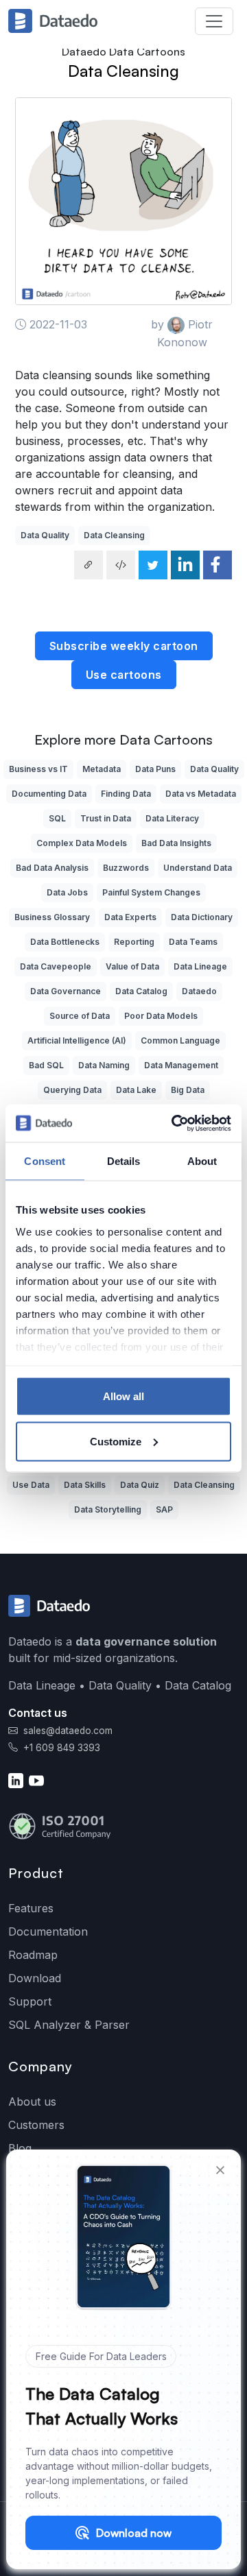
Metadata (102, 769)
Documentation (48, 1931)
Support (30, 2001)
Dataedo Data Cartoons (123, 51)
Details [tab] (124, 1161)
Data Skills (85, 1485)
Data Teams (193, 942)
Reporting (134, 942)
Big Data (188, 1090)
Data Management (181, 1065)
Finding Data (126, 794)
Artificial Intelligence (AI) (77, 1040)
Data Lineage (200, 966)
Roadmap (33, 1955)
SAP (164, 1509)
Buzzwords (126, 868)
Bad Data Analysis (52, 868)
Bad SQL (46, 1065)
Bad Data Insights (176, 843)
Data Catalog (141, 991)
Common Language (180, 1040)
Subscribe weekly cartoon (124, 646)
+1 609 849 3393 (60, 1748)
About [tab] (202, 1161)
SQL (57, 818)
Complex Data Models (82, 843)
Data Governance (66, 991)
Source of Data (80, 1016)
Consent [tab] (45, 1161)
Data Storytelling (108, 1509)
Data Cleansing (123, 71)
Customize (116, 1441)
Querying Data (72, 1090)
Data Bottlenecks (65, 942)
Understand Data (198, 868)
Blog (20, 2148)
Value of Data (132, 966)
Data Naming (104, 1065)
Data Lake (136, 1090)
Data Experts (130, 917)
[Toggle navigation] (214, 21)
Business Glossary (52, 917)
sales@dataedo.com (68, 1731)
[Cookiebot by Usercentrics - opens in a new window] (174, 1123)
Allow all (123, 1396)
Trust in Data (106, 818)
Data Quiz (140, 1485)
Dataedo (199, 991)
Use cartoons (124, 675)
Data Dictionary (202, 917)
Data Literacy (172, 818)
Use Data (31, 1485)
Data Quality (45, 535)
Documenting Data (49, 794)
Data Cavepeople (56, 966)
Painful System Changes (151, 892)
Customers (36, 2125)
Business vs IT (38, 769)
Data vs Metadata (201, 794)
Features (31, 1908)
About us (32, 2102)
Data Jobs (67, 892)
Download (35, 1978)
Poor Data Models (161, 1016)
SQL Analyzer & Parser (69, 2025)
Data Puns (155, 769)
